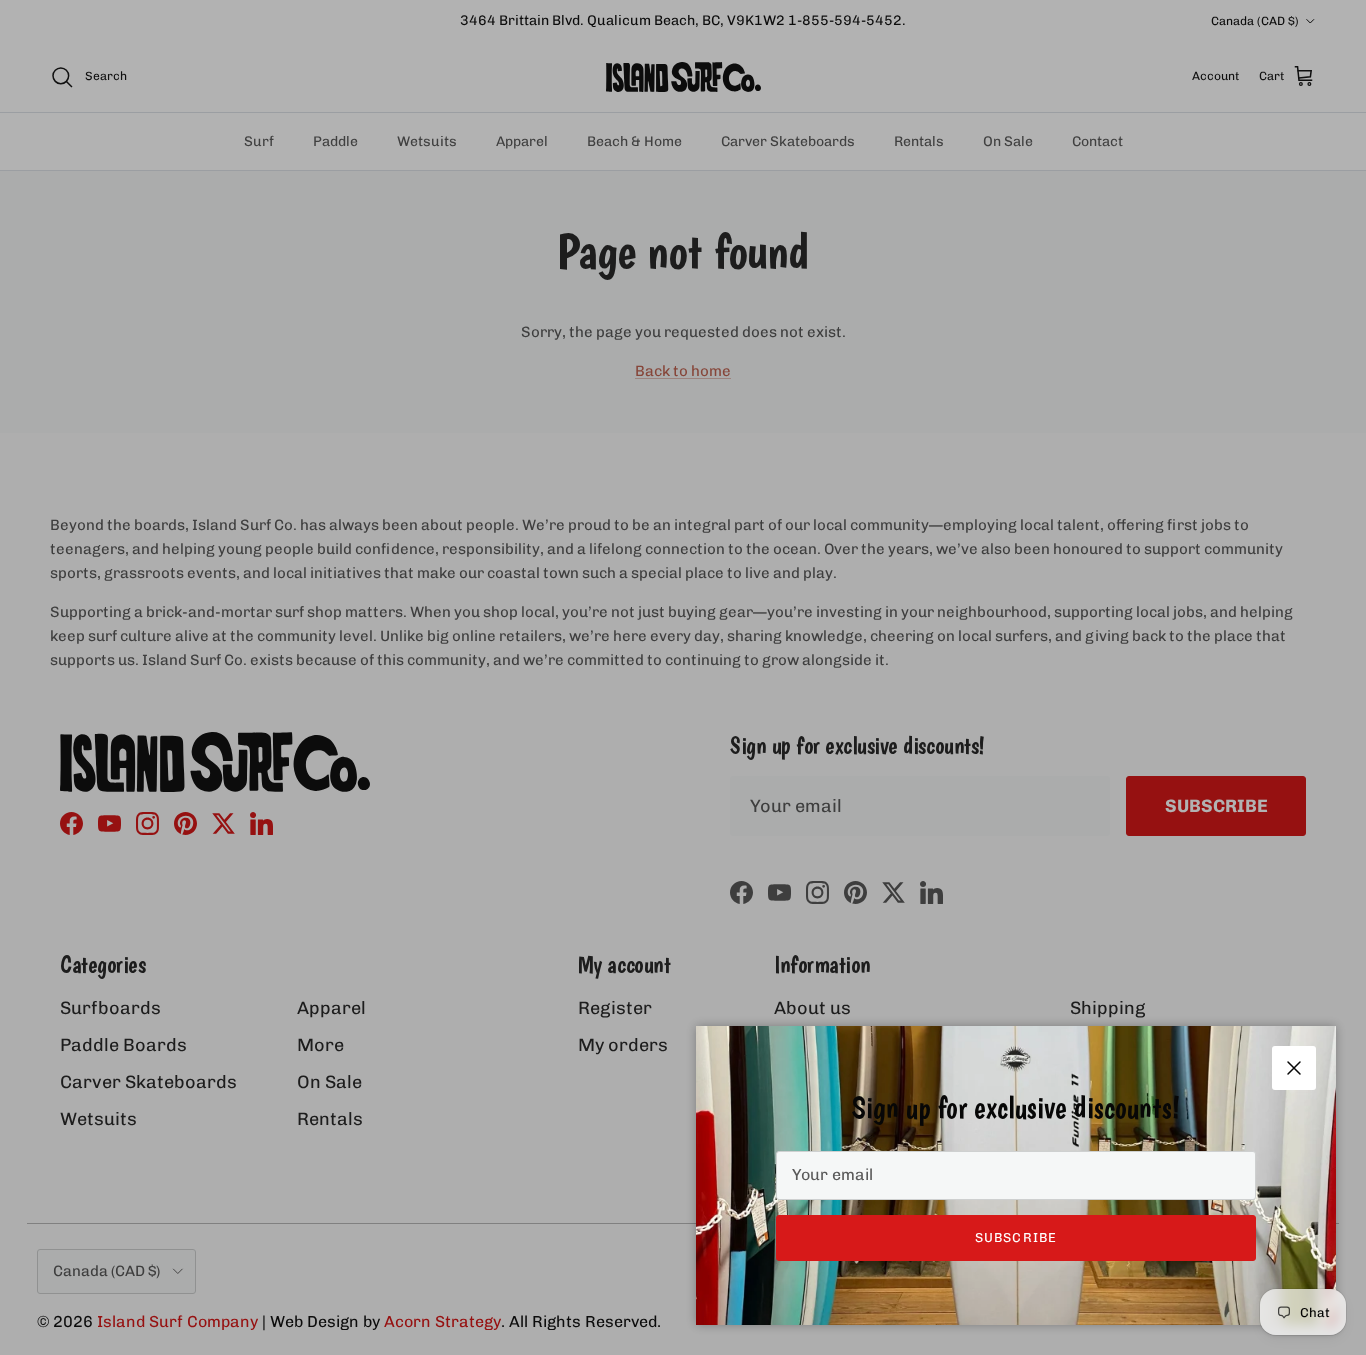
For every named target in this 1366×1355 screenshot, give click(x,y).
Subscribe (1015, 1237)
